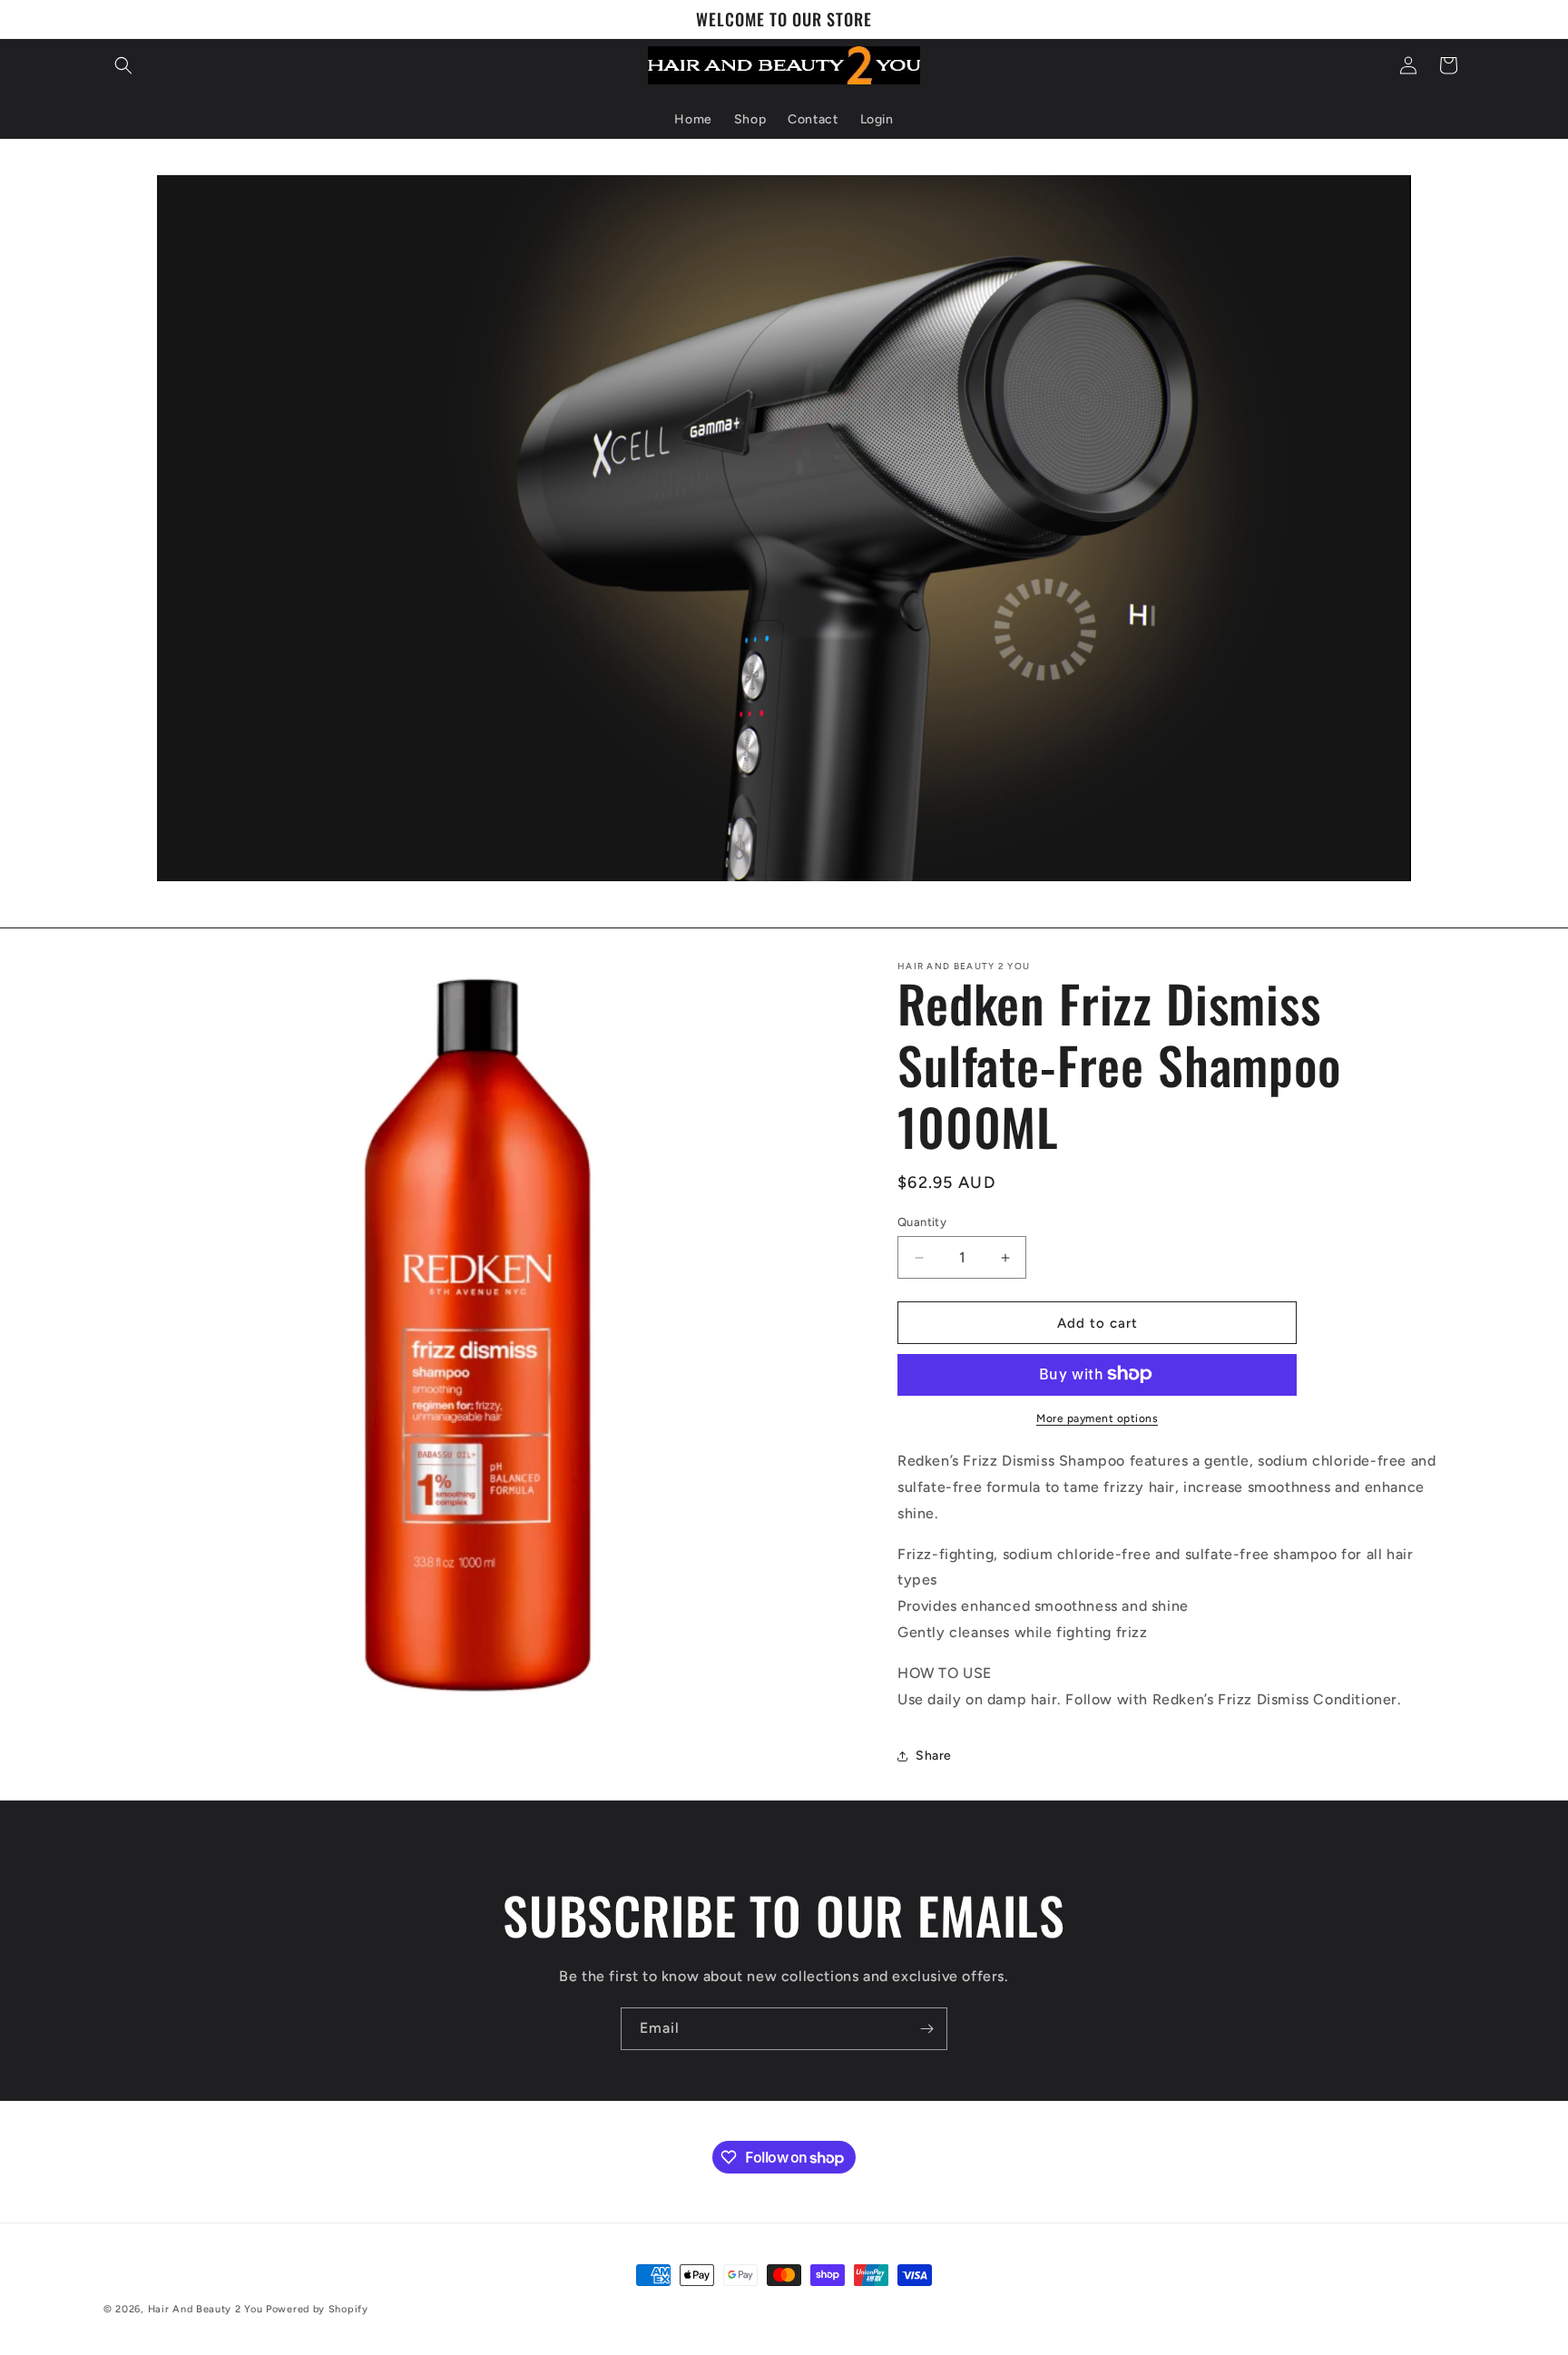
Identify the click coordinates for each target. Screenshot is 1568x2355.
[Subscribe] (926, 2029)
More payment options (1097, 1418)
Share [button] (934, 1756)
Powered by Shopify (317, 2309)
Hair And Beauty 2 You (206, 2309)
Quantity (922, 1222)
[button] (123, 65)
